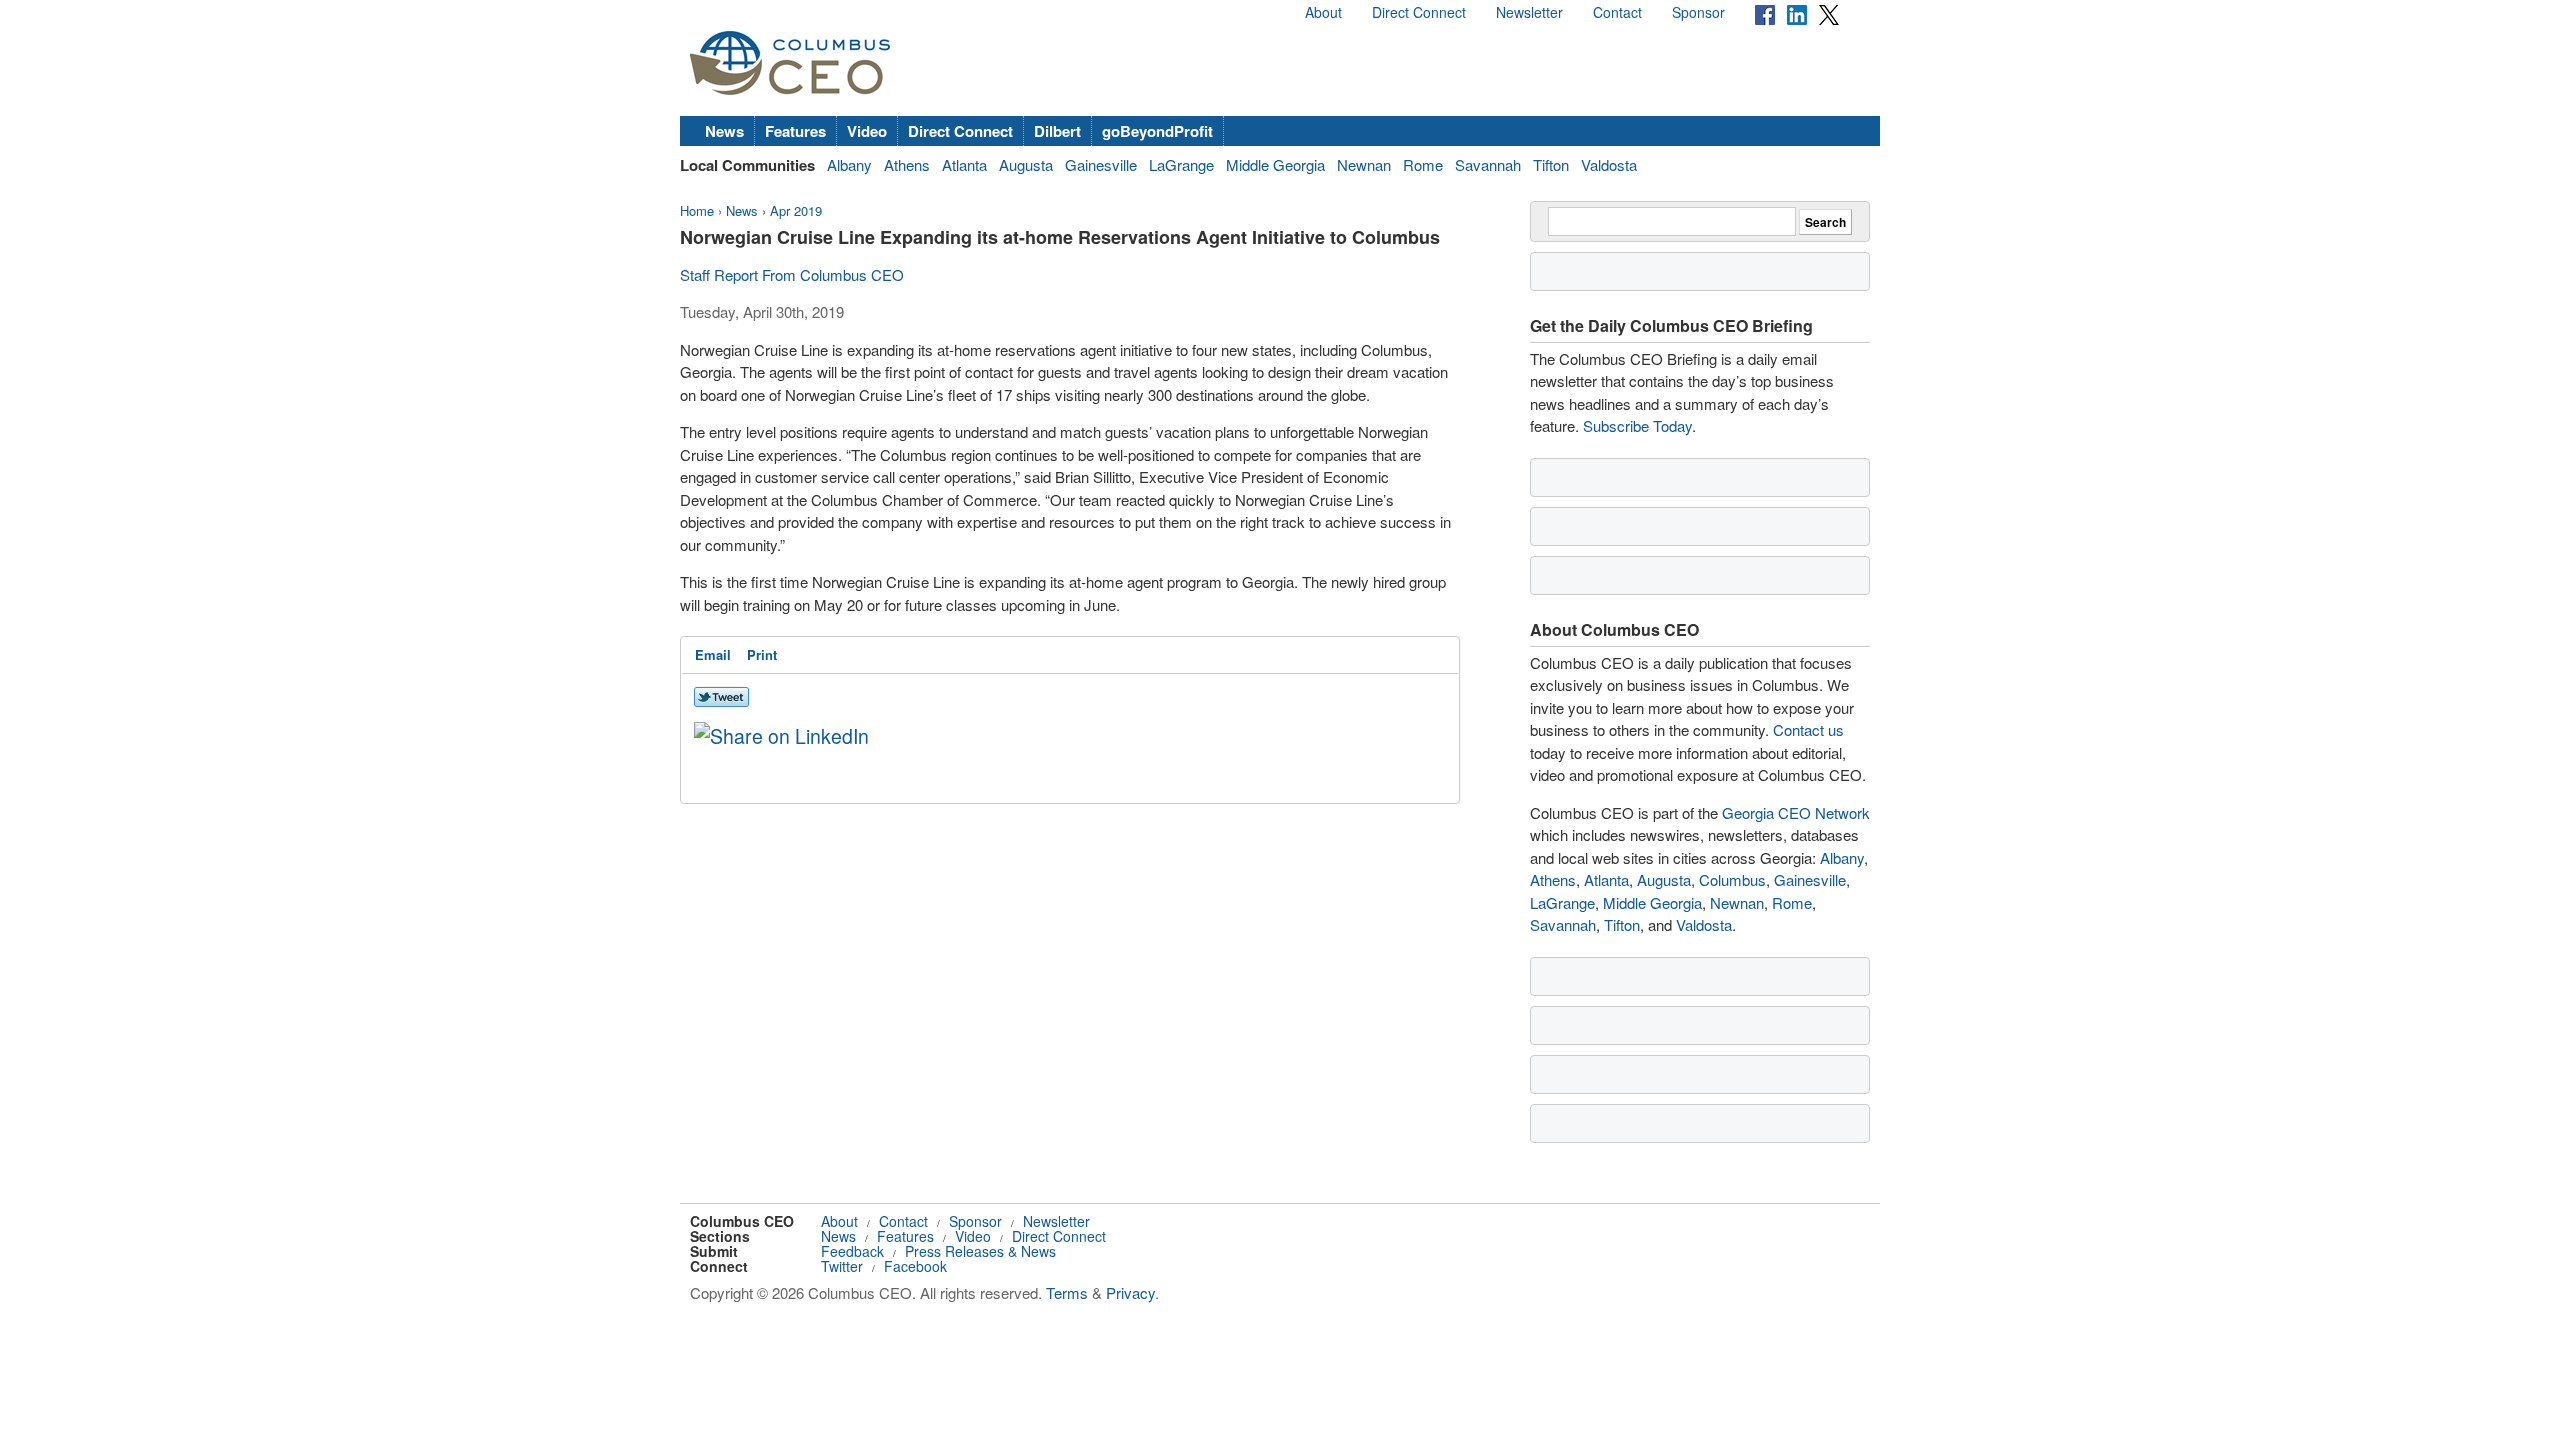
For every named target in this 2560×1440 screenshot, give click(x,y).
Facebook (915, 1266)
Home (697, 210)
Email (713, 654)
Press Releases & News (980, 1251)
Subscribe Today (1637, 425)
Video (867, 131)
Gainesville (1101, 164)
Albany (849, 164)
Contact (1617, 12)
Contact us (1808, 729)
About (1323, 12)
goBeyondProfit (1157, 131)
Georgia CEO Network (1796, 812)
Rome (1423, 164)
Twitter (842, 1266)
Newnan (1364, 164)
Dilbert (1057, 131)
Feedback (852, 1251)
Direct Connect (1419, 12)
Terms (1067, 1292)
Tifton (1551, 164)
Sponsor (1698, 12)
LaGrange (1181, 164)
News (724, 131)
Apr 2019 (796, 210)
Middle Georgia (1275, 164)
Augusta (1026, 164)
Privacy (1130, 1292)
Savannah (1488, 164)
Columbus (1732, 879)
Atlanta (964, 164)
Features (795, 131)
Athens (907, 164)
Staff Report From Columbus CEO (792, 274)
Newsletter (1529, 12)
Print (762, 654)
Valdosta (1609, 164)
